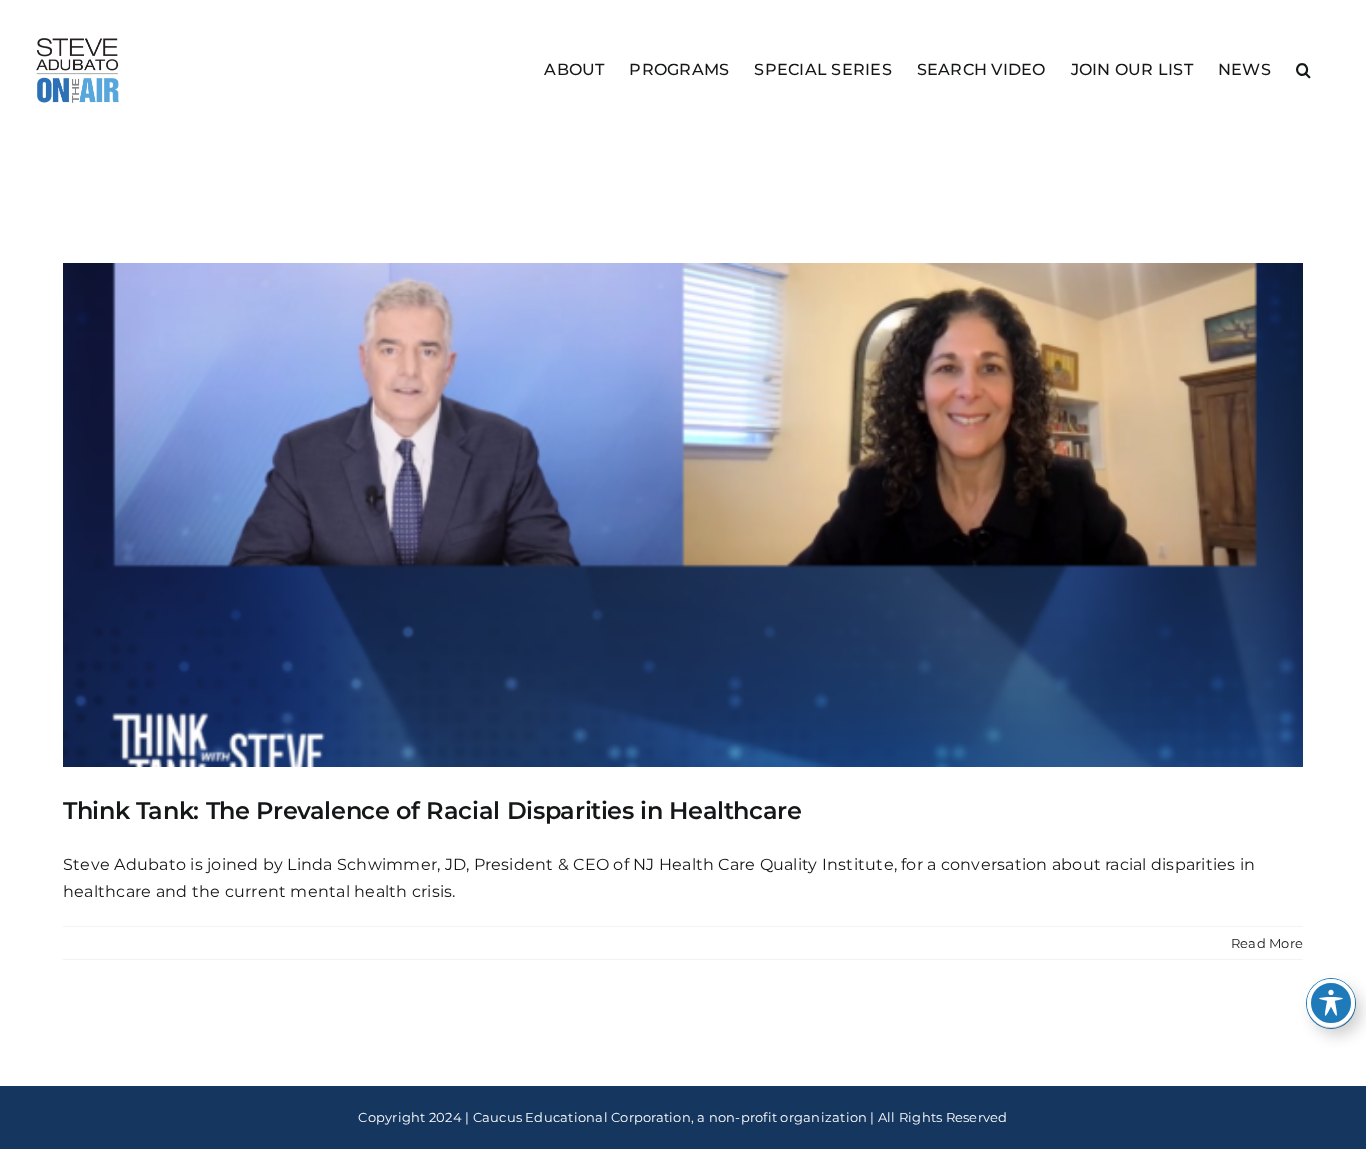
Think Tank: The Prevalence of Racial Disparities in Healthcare (432, 810)
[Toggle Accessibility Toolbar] (1331, 1003)
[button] (1303, 68)
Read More (1267, 943)
